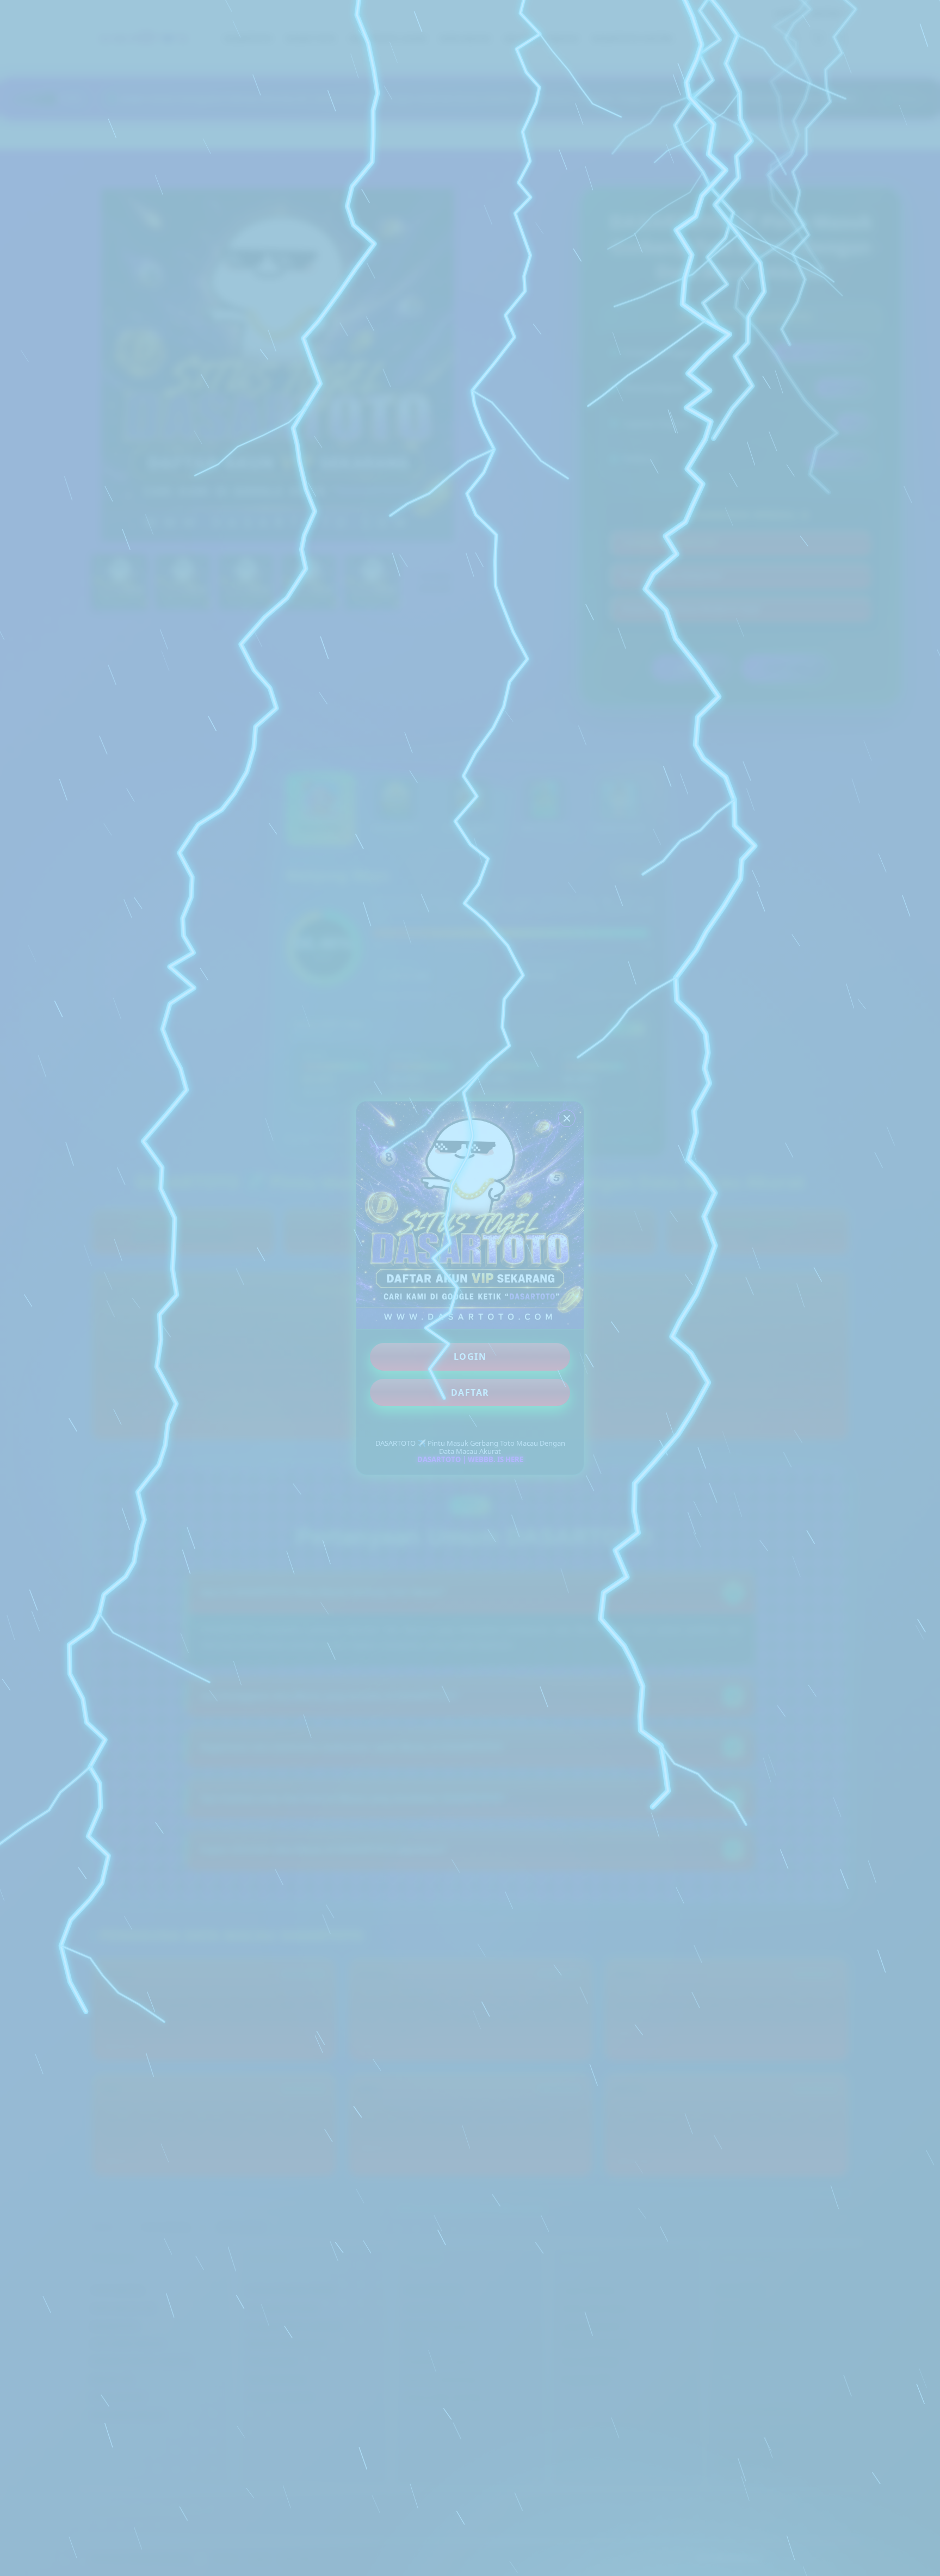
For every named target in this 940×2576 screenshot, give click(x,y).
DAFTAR (470, 1392)
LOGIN (470, 1357)
